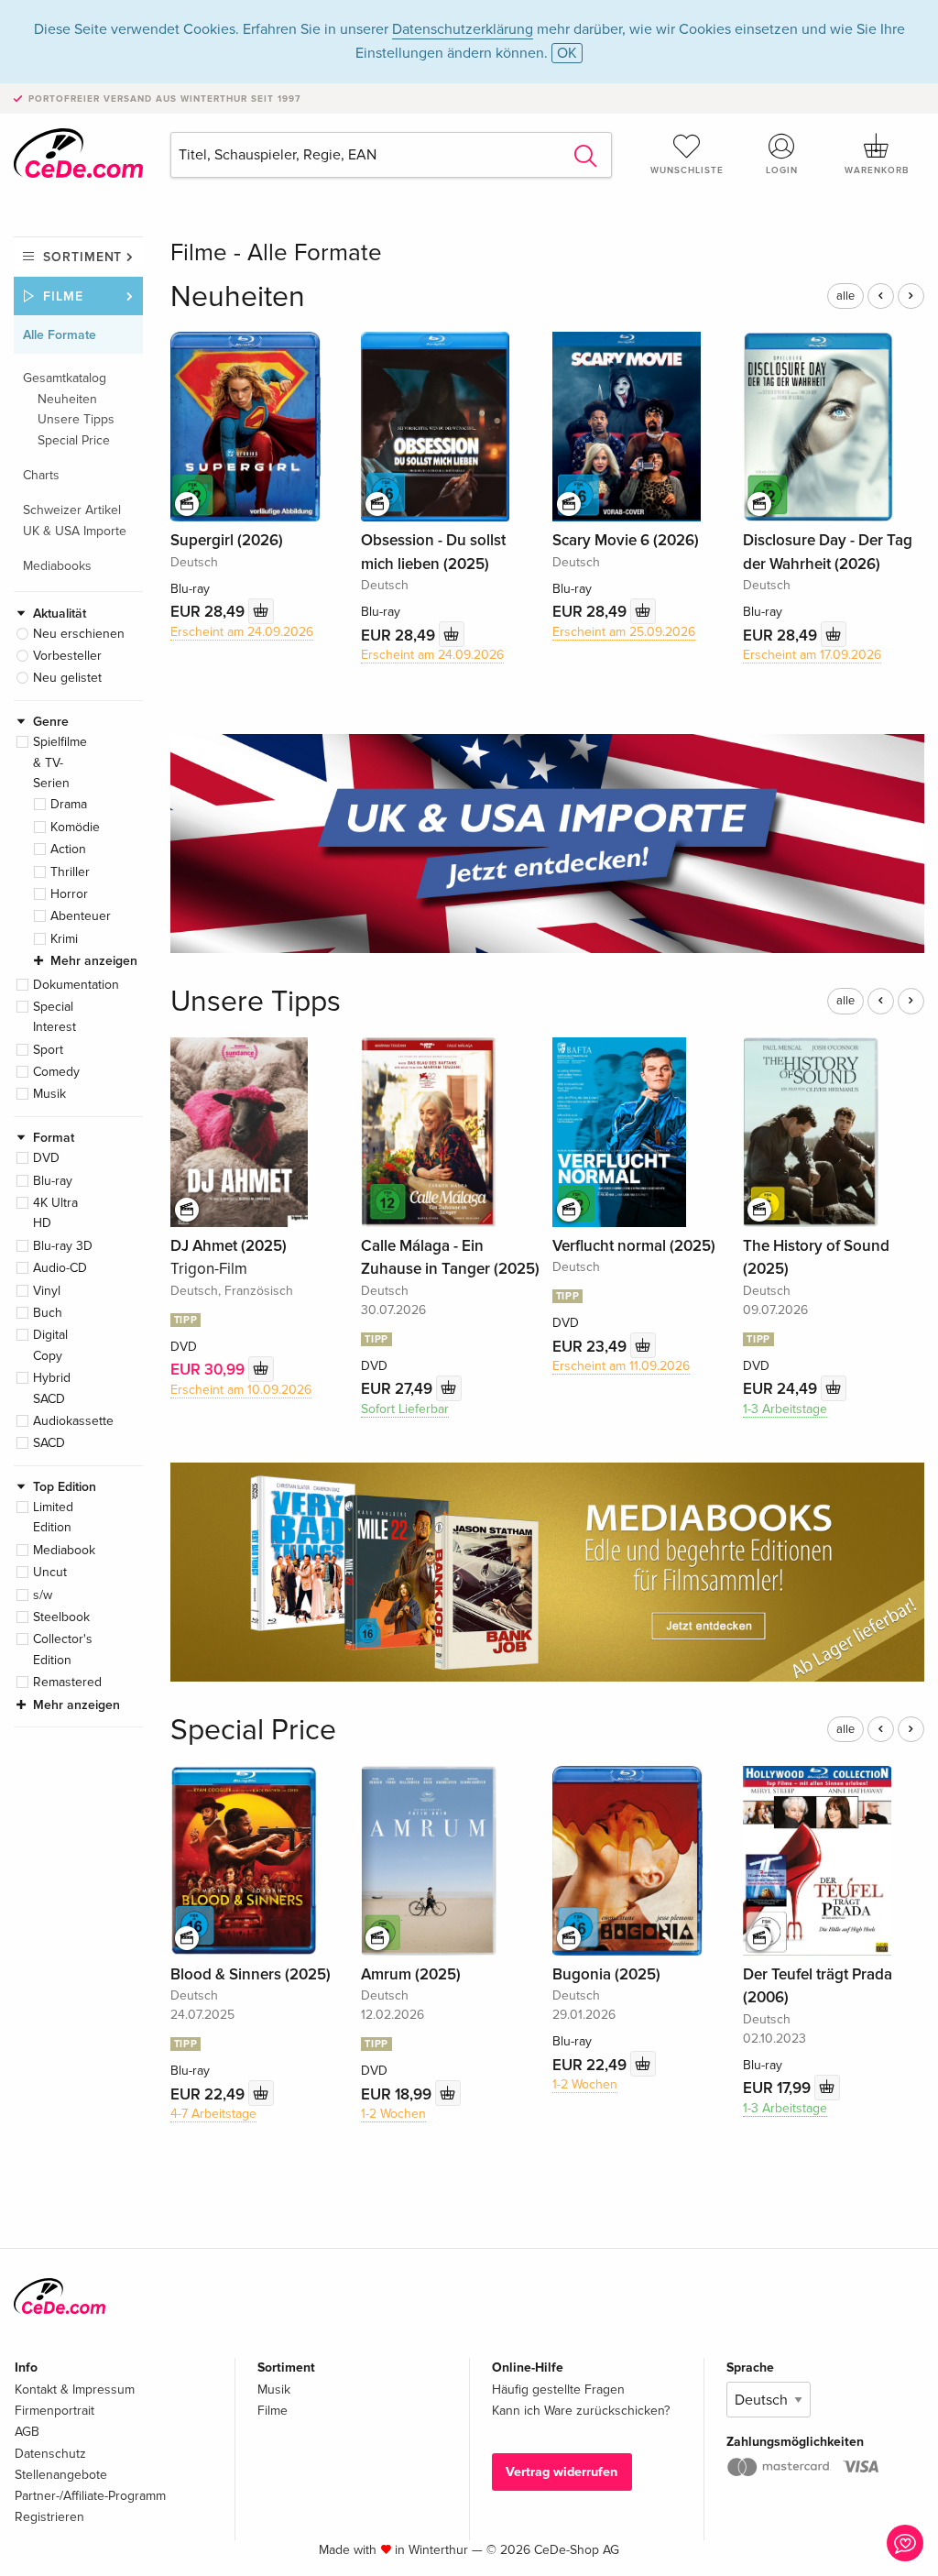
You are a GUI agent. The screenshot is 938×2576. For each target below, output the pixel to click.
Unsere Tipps (76, 419)
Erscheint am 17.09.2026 (812, 655)
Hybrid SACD (52, 1388)
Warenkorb (877, 170)
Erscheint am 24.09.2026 (242, 632)
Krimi (64, 939)
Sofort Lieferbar (405, 1409)
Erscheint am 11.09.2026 (621, 1366)
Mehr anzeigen (94, 961)
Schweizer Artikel (72, 510)
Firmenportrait (55, 2411)
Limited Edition (53, 1517)
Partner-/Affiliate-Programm (90, 2496)
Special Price (74, 440)
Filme (63, 296)
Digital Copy (50, 1345)
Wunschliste (687, 170)
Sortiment (82, 257)
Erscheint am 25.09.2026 (624, 632)
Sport (48, 1050)
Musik (49, 1094)
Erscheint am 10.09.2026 (241, 1390)
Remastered (67, 1682)
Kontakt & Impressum (75, 2390)
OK (567, 53)
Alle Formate (60, 335)
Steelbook (61, 1617)
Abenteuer (81, 916)
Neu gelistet (67, 678)
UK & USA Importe (75, 531)
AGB (27, 2432)
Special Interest (55, 1017)
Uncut (50, 1572)
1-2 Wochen (393, 2114)
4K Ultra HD (55, 1213)
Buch (48, 1313)
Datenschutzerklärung (463, 29)
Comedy (56, 1072)
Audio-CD (60, 1268)
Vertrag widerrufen (562, 2472)
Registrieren (49, 2517)
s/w (43, 1595)
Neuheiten (67, 399)
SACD (49, 1443)
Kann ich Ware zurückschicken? (581, 2411)
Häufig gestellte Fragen (558, 2390)
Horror (69, 894)
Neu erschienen (79, 634)
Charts (41, 475)
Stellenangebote (61, 2475)
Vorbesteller (67, 656)
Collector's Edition (63, 1649)
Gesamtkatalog (65, 378)
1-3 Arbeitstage (785, 1409)
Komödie (75, 827)
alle (845, 296)
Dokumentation (76, 985)
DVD (46, 1158)
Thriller (70, 872)
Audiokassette (73, 1421)
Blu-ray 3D (63, 1246)
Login (782, 170)
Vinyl (47, 1291)
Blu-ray (53, 1181)
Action (68, 849)
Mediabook (64, 1550)
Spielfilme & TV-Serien (60, 762)
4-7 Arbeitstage (213, 2114)
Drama (69, 804)
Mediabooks (57, 566)
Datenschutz (50, 2454)
